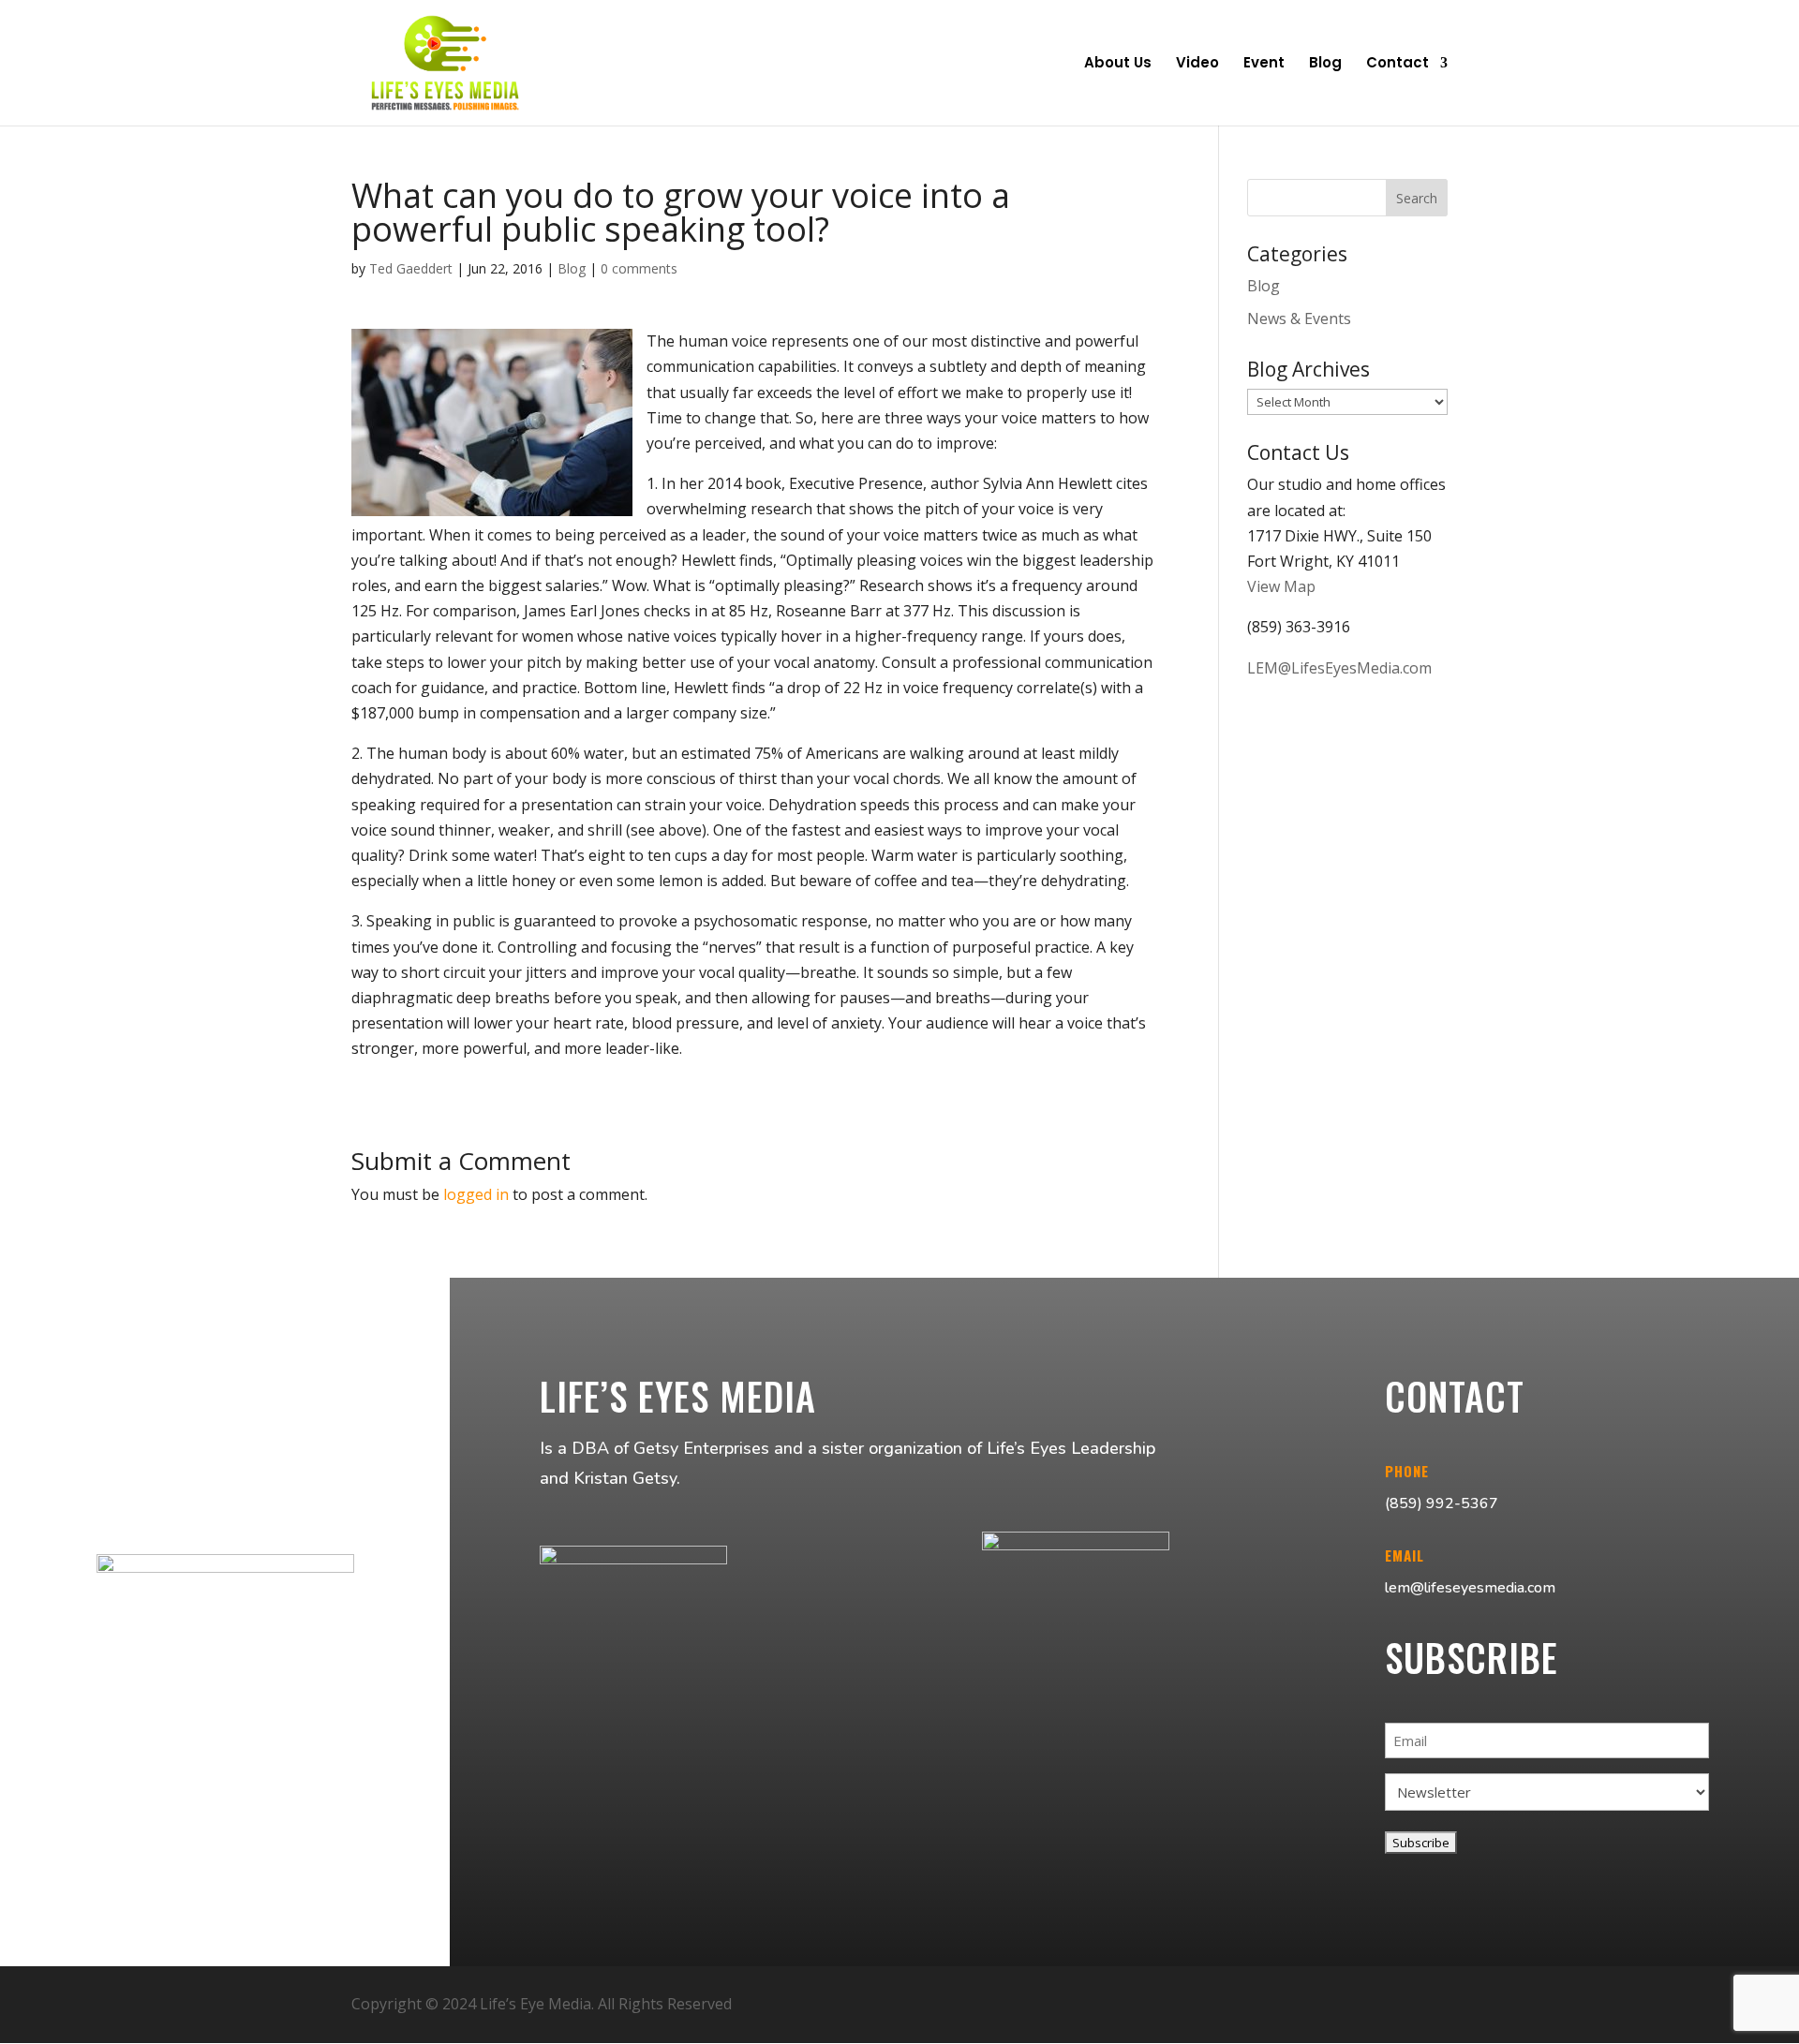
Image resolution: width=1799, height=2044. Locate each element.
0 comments (639, 268)
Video (1197, 64)
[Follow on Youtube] (1380, 2005)
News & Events (1299, 318)
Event (1264, 64)
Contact (1398, 64)
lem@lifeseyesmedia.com (1470, 1588)
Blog (1325, 64)
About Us (1118, 64)
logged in (476, 1194)
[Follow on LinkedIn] (1425, 2005)
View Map (1281, 586)
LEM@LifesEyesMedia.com (1339, 668)
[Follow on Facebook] (1335, 2005)
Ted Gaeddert (411, 268)
